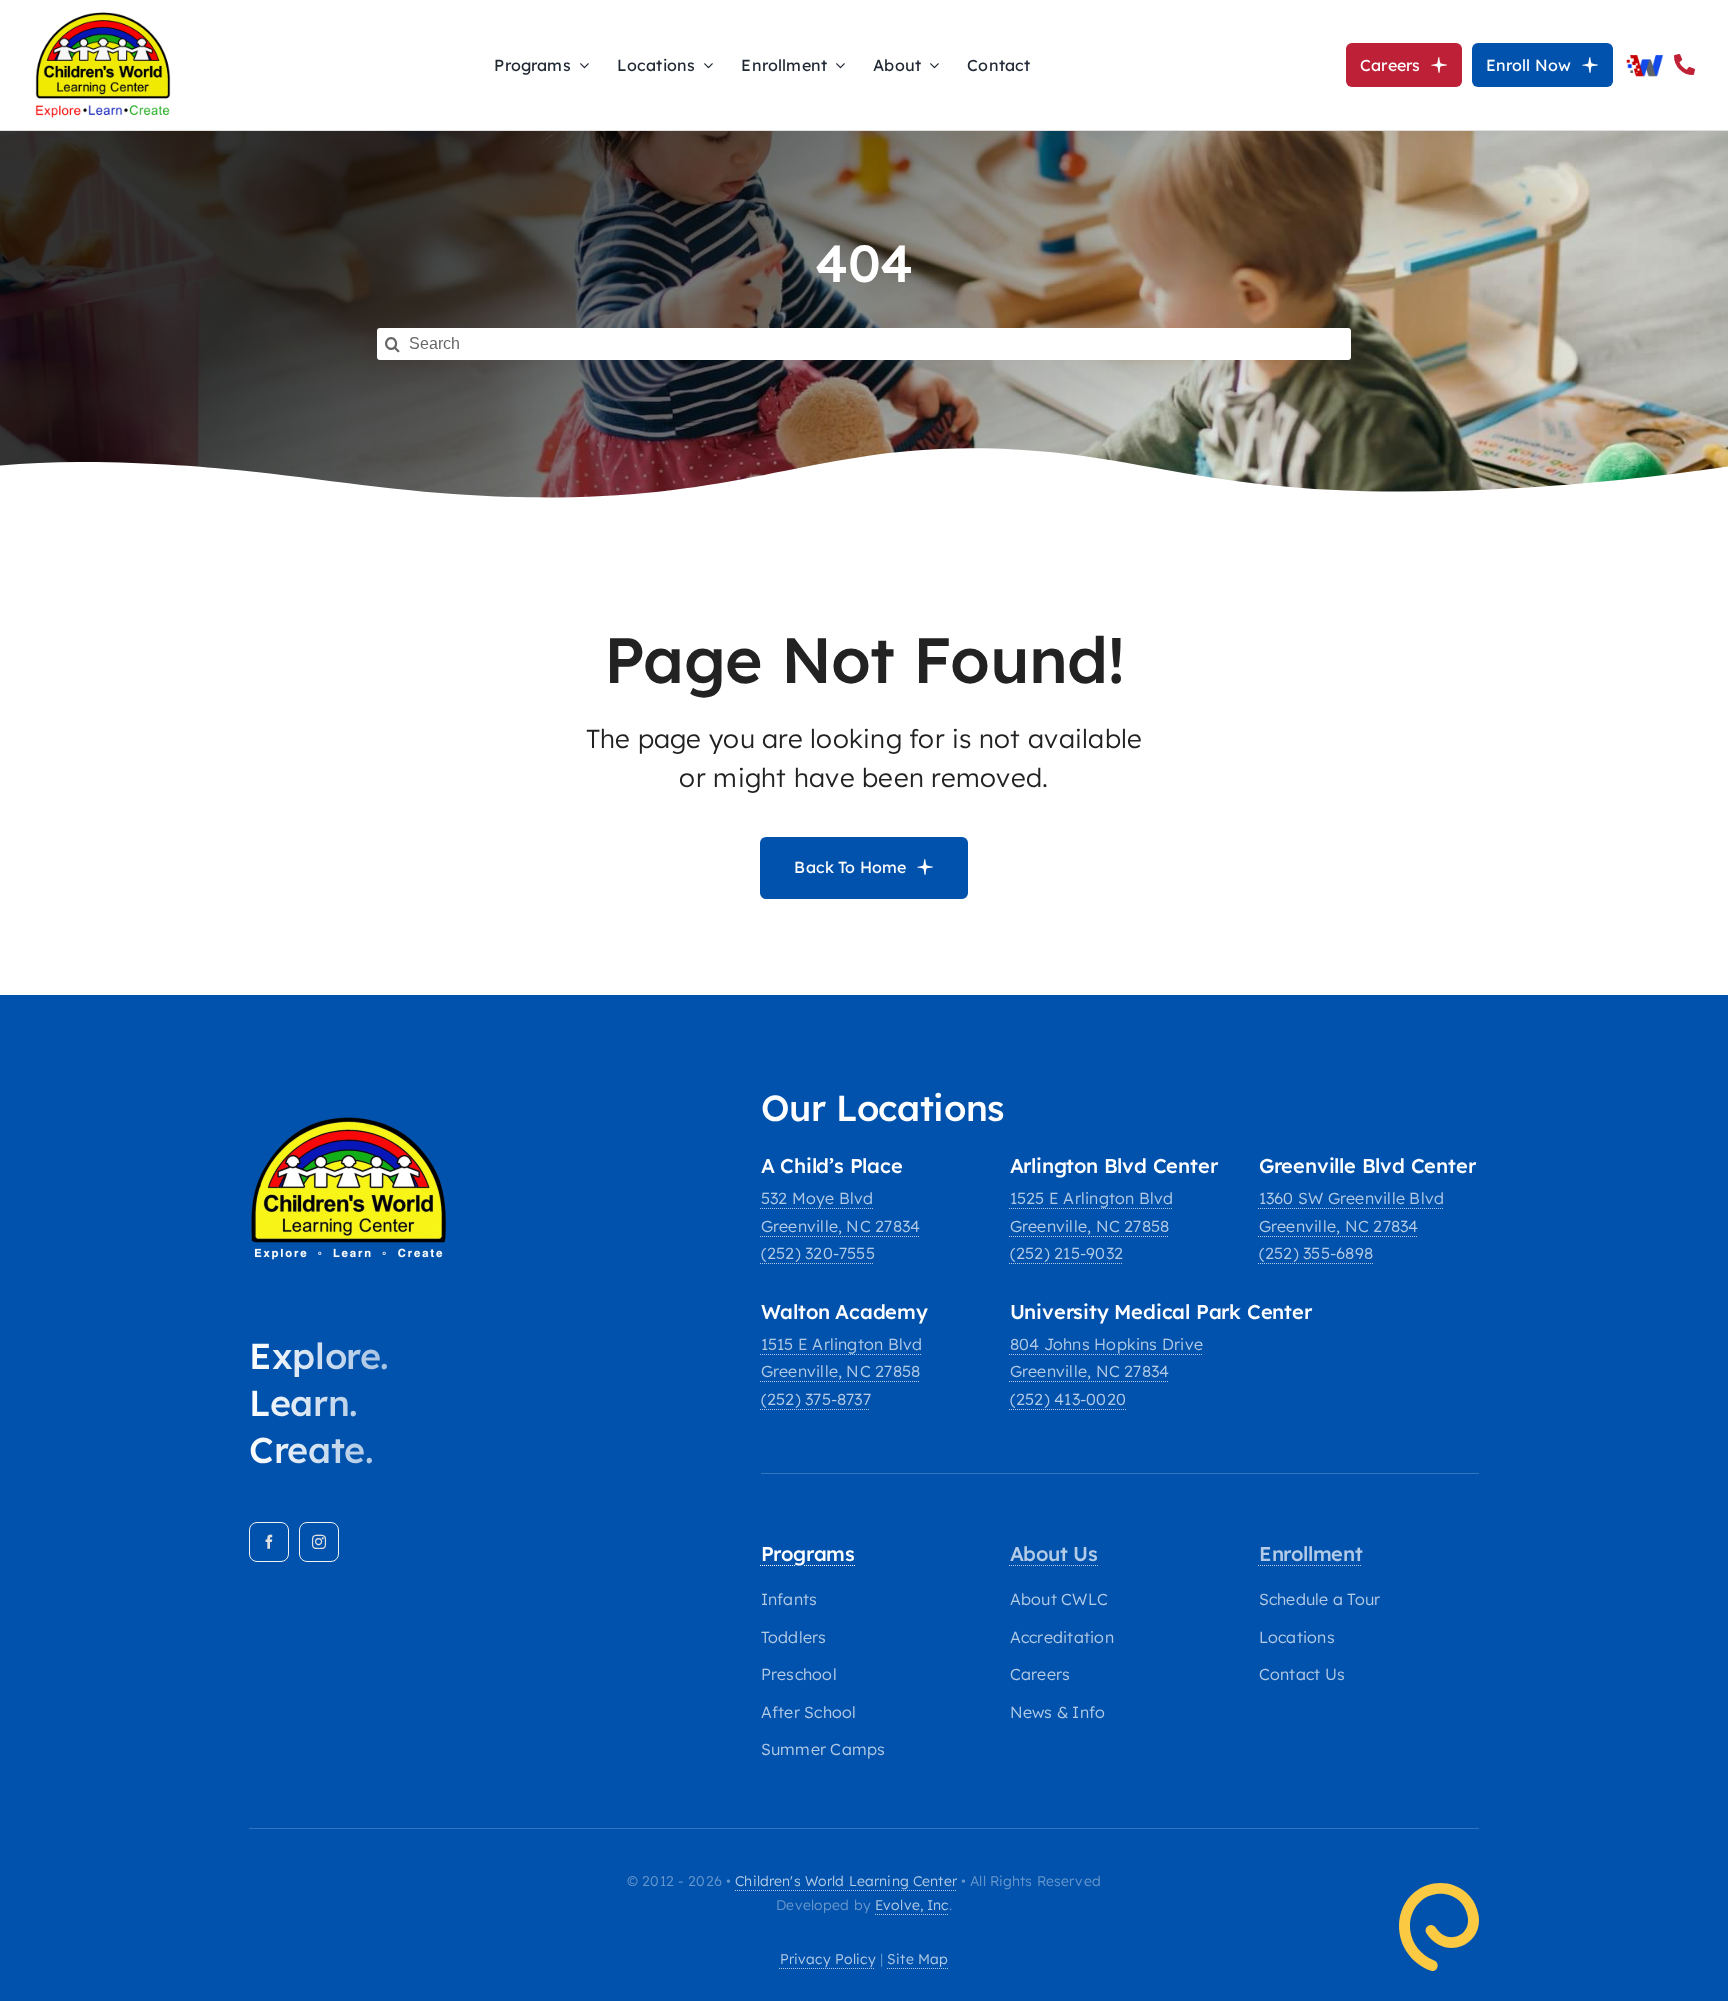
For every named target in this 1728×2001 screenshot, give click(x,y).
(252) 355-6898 (1316, 1253)
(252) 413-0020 (1068, 1399)
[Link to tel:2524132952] (1684, 64)
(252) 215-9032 (1066, 1253)
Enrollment (1311, 1553)
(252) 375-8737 (816, 1399)
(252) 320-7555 (818, 1253)
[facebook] (269, 1542)
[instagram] (319, 1542)
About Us (1054, 1553)
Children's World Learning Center (845, 1881)
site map (917, 1959)
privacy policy (828, 1959)
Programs (808, 1553)
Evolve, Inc (912, 1905)
